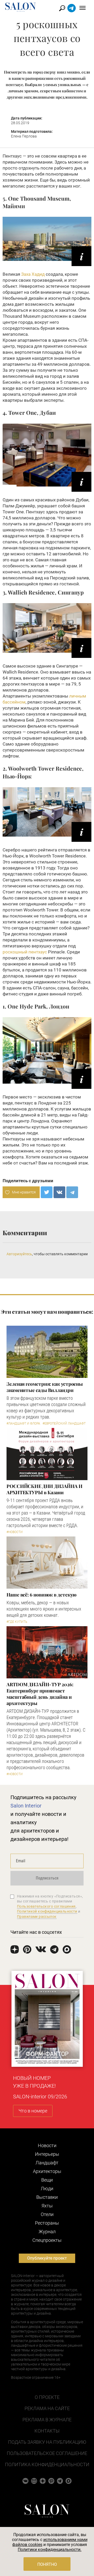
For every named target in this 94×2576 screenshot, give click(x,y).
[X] (47, 1192)
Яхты (47, 2206)
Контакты (47, 2431)
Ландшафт (47, 2163)
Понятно (47, 2564)
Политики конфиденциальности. (50, 2550)
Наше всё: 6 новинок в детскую (42, 1595)
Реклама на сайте (47, 2408)
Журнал (47, 2232)
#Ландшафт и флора (23, 1424)
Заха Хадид (33, 274)
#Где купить (17, 1622)
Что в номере (33, 2111)
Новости (47, 2145)
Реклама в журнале (47, 2420)
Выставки (47, 2197)
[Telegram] (72, 1192)
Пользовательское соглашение (47, 2453)
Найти (62, 8)
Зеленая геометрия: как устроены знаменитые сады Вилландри (45, 1387)
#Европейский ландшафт (64, 1424)
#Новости (15, 1532)
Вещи (47, 2180)
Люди (47, 2188)
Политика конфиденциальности (47, 2464)
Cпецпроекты (47, 2240)
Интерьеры (47, 2154)
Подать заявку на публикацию (47, 2442)
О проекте (47, 2397)
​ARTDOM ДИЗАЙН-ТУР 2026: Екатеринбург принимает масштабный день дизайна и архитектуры (40, 1694)
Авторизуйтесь (19, 1254)
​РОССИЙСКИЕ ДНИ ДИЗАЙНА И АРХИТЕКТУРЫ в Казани (45, 1489)
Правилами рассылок (37, 1917)
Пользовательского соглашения (46, 1906)
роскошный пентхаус (25, 952)
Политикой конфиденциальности (47, 1911)
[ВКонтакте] (59, 1192)
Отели (47, 2214)
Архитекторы (47, 2171)
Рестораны (47, 2223)
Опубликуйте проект (47, 2258)
